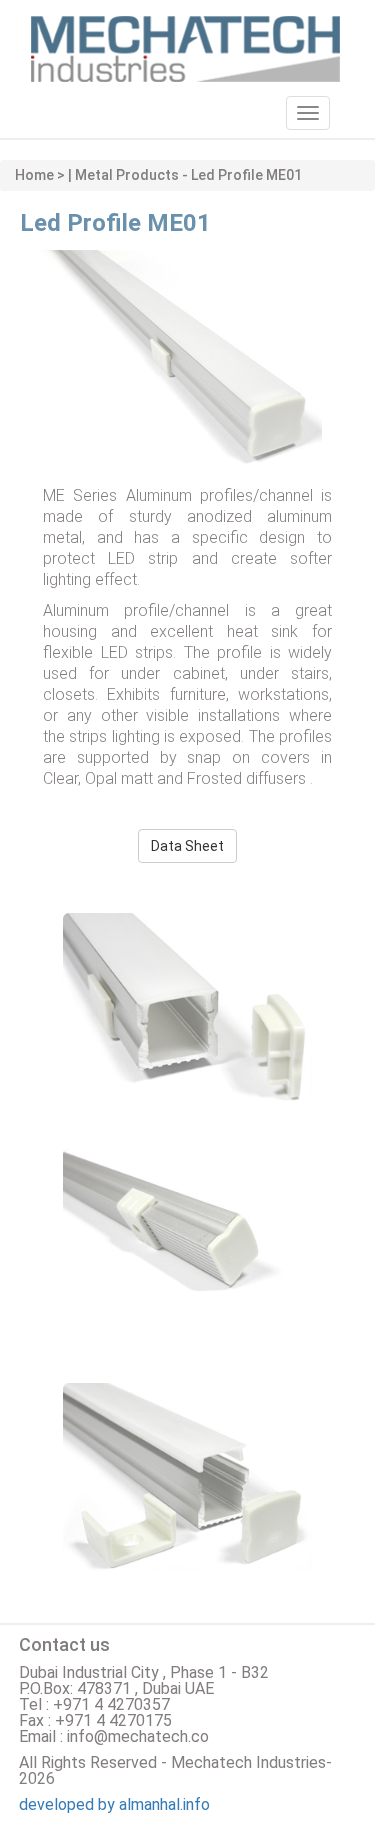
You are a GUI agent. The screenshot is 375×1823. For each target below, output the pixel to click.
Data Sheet (187, 846)
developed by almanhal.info (114, 1804)
